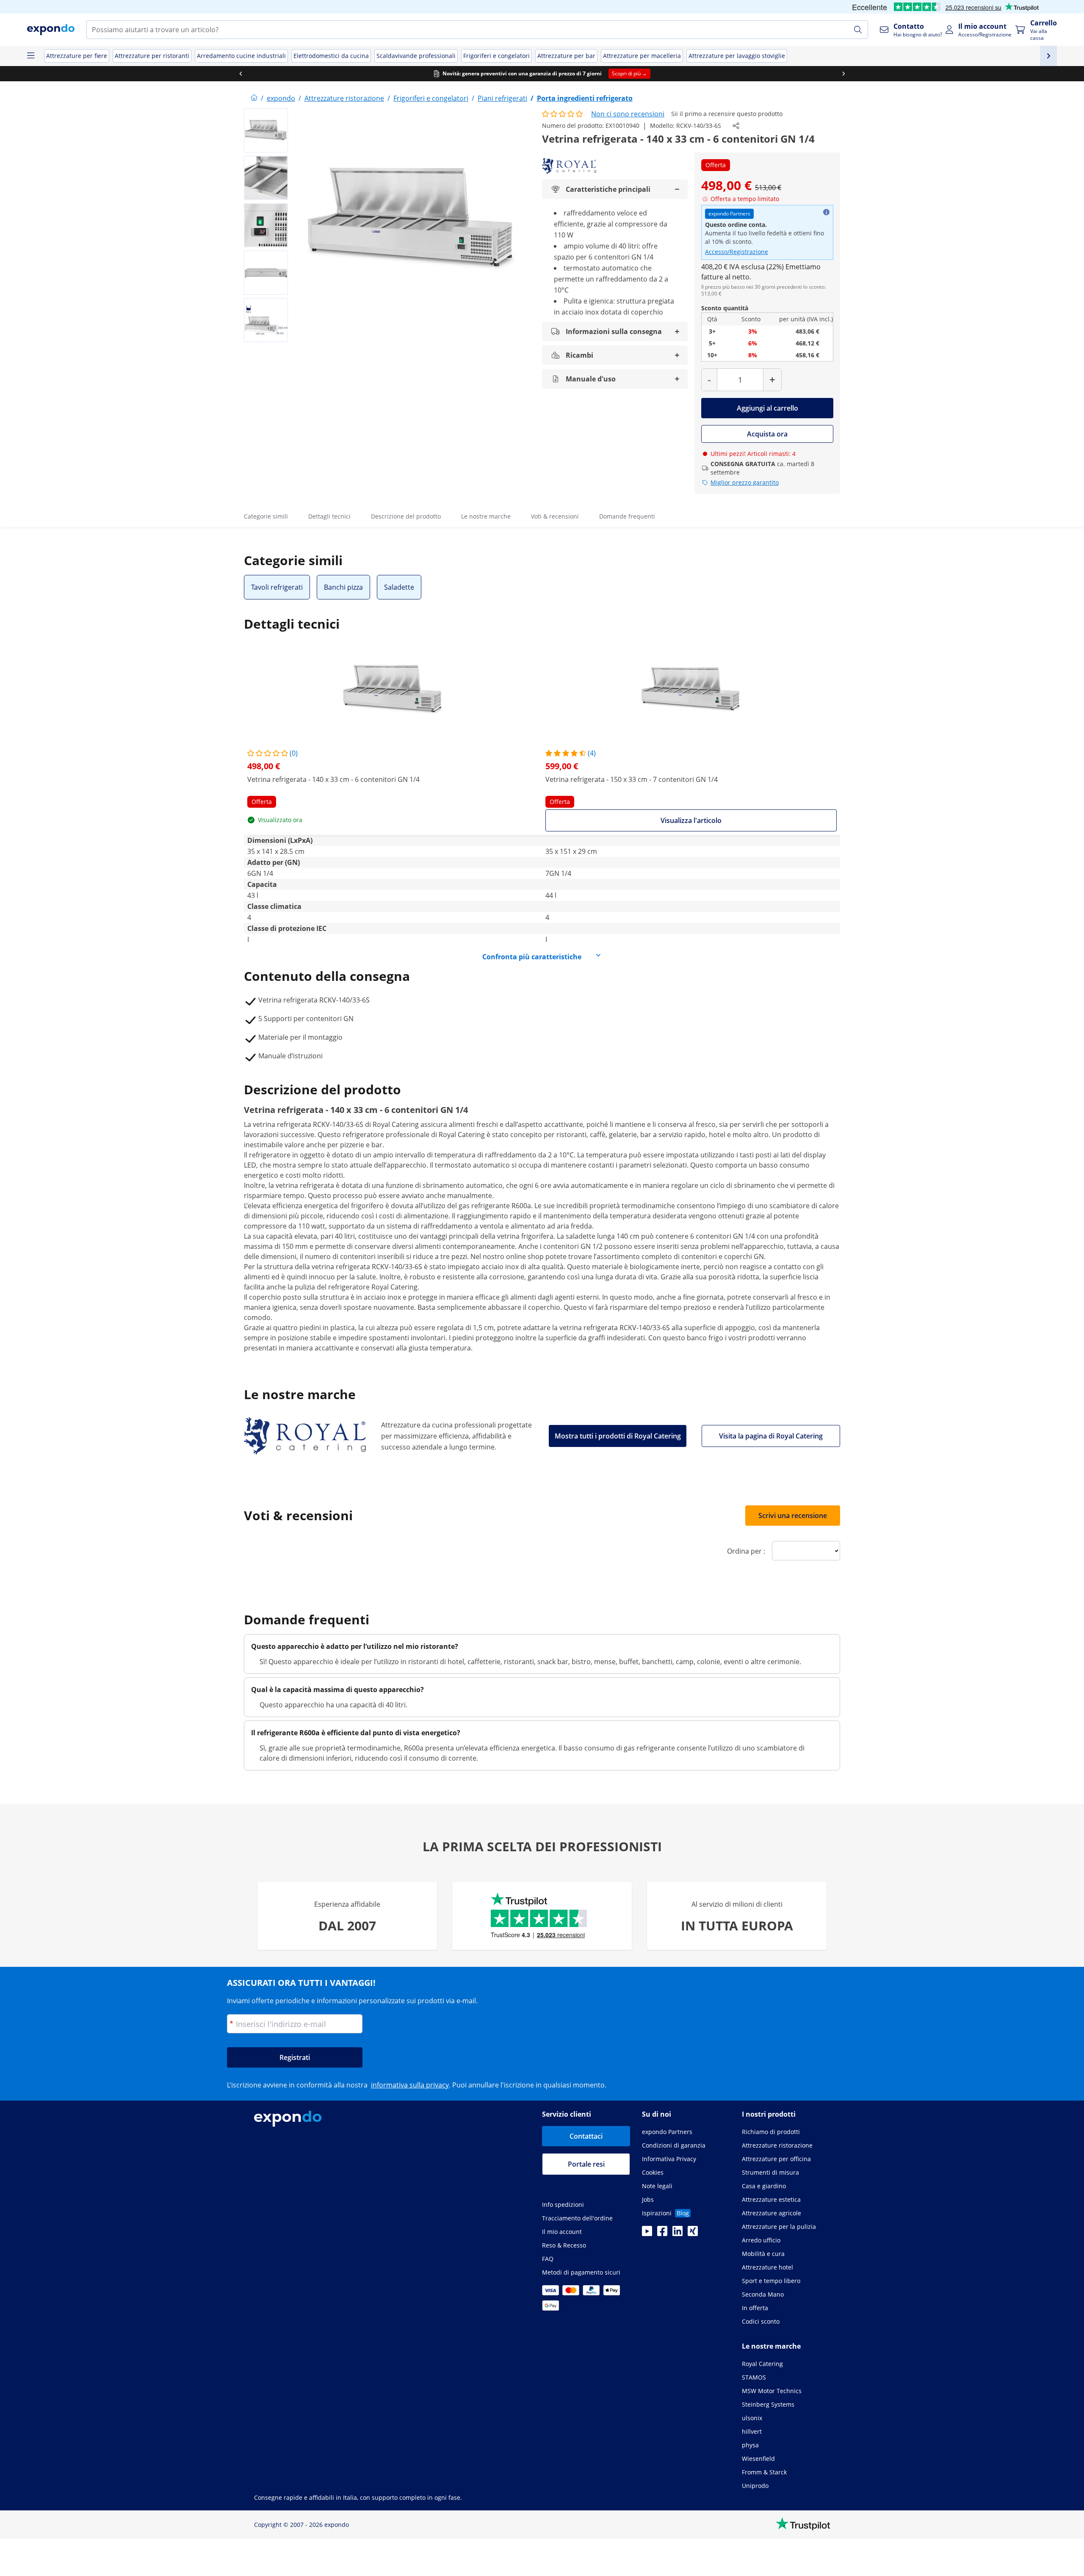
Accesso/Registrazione (737, 252)
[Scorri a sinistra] (241, 74)
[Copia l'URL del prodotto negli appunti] (736, 126)
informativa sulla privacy (410, 2085)
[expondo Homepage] (254, 98)
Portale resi (586, 2164)
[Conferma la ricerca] (858, 30)
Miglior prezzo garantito (745, 482)
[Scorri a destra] (843, 74)
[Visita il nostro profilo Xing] (693, 2234)
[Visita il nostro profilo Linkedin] (677, 2234)
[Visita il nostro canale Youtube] (647, 2234)
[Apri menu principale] (30, 56)
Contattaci (586, 2136)
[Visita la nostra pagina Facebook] (662, 2234)
